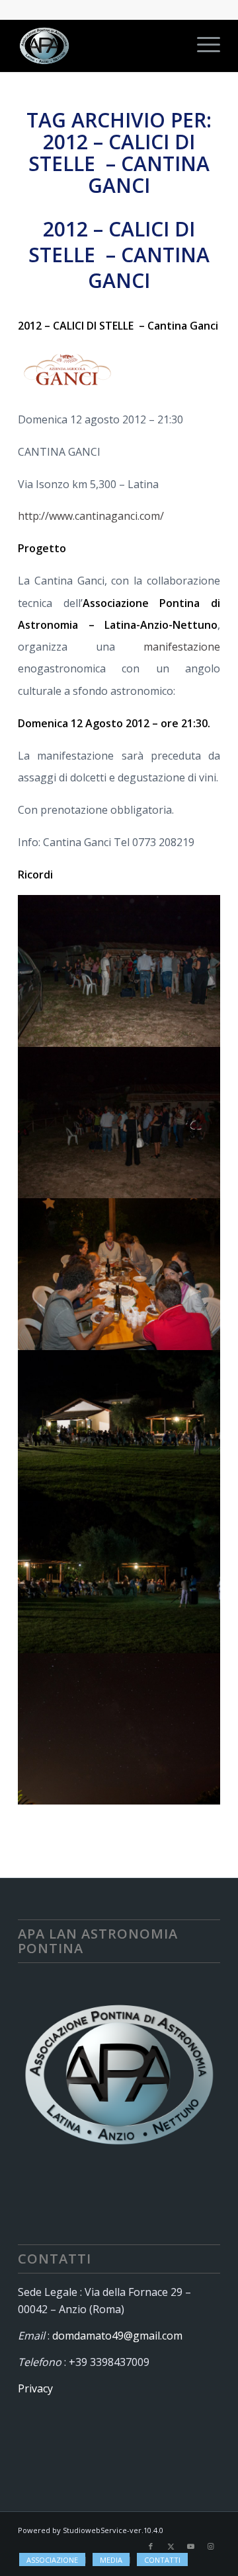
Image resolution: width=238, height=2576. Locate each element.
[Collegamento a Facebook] (151, 2546)
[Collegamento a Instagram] (210, 2546)
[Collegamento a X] (171, 2546)
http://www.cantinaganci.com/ (91, 516)
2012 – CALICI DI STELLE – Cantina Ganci (119, 255)
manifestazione (182, 647)
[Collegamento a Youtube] (190, 2546)
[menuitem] (202, 46)
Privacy (35, 2388)
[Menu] (202, 46)
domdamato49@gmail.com (117, 2336)
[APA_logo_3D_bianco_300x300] (99, 46)
